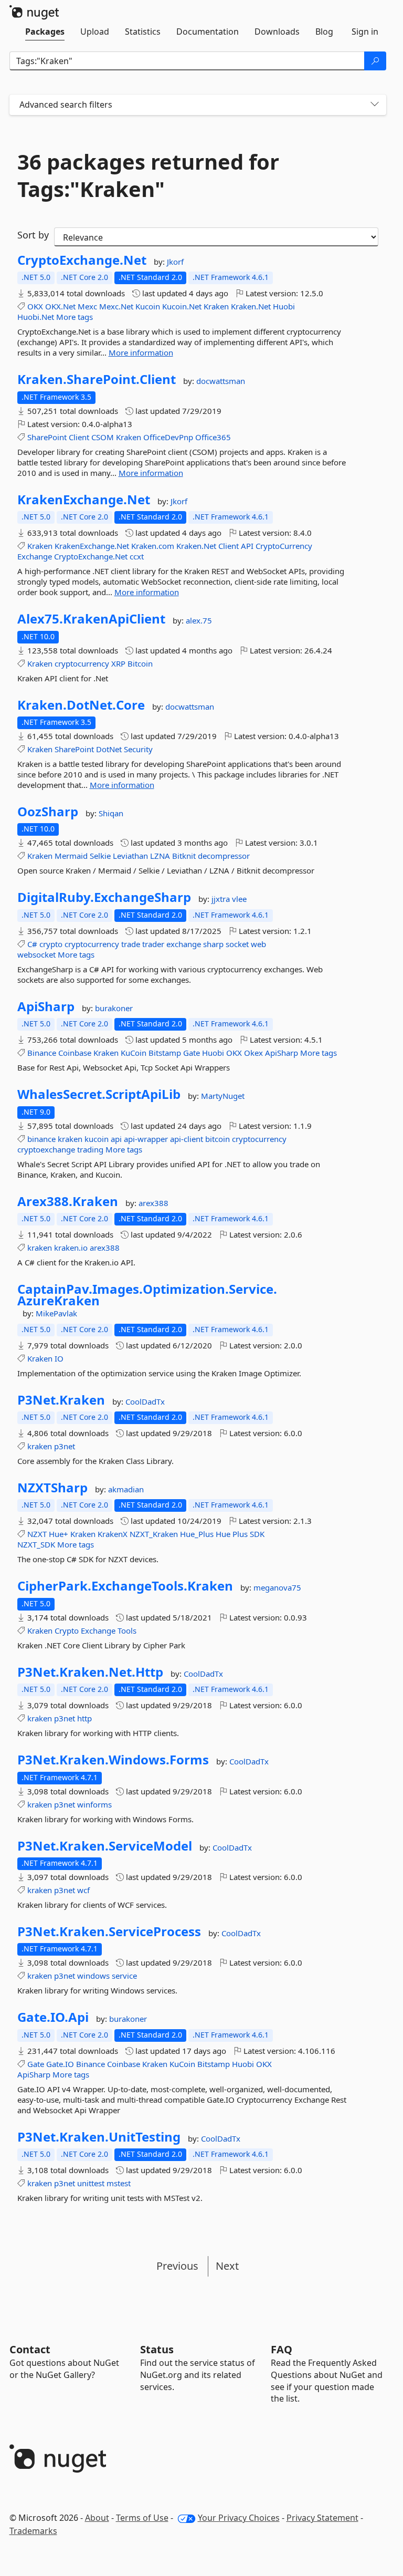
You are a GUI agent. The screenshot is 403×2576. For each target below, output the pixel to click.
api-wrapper (146, 1139)
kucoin (97, 1139)
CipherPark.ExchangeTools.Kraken (125, 1586)
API (247, 546)
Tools (127, 1630)
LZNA (160, 856)
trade (131, 944)
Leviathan (130, 856)
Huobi (284, 306)
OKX (35, 306)
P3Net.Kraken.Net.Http (90, 1672)
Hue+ (59, 1534)
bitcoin (218, 1139)
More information (141, 352)
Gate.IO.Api (53, 2017)
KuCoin (134, 1053)
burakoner (114, 1008)
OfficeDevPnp (168, 437)
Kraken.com (153, 546)
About (97, 2518)
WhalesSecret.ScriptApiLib (99, 1094)
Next (227, 2266)
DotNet (109, 749)
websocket (36, 954)
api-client (187, 1139)
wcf (83, 1890)
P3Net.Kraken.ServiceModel (105, 1846)
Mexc (87, 306)
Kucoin (148, 306)
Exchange (35, 556)
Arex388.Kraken (68, 1201)
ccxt (137, 556)
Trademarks (33, 2531)
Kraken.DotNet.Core (81, 705)
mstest (119, 2183)
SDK (257, 1534)
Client (79, 437)
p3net (65, 1446)
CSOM (103, 437)
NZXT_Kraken (154, 1534)
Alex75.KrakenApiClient (91, 619)
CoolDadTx (145, 1401)
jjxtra (222, 899)
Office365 (213, 437)
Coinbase (75, 1053)
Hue (223, 1534)
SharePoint (47, 437)
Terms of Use (142, 2518)
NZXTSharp (52, 1488)
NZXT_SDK (36, 1544)
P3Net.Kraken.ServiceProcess (109, 1931)
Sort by (33, 235)
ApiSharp (46, 1006)
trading (90, 1149)
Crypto (67, 1630)
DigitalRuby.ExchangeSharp (104, 897)
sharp (213, 944)
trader (153, 944)
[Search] (375, 61)
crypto (51, 944)
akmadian (126, 1489)
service (124, 1976)
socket (237, 944)
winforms (94, 1804)
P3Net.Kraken (61, 1400)
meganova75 (277, 1587)
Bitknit (184, 856)
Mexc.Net (116, 306)
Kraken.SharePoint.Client (97, 379)
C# (32, 944)
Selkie (100, 856)
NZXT (37, 1534)
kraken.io (71, 1248)
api (116, 1139)
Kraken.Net (251, 306)
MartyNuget (223, 1096)
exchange (184, 944)
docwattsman (221, 381)
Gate (192, 1053)
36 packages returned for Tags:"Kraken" (148, 175)
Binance (42, 1053)
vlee (239, 899)
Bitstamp (165, 1053)
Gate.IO (60, 2064)
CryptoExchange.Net (82, 260)
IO (59, 1358)
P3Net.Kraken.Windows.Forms (113, 1760)
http (84, 1718)
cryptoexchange (46, 1149)
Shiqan (111, 813)
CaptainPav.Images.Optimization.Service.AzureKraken (147, 1295)
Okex (253, 1053)
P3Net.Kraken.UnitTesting (99, 2137)
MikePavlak (56, 1313)
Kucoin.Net (182, 306)
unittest (91, 2183)
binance (41, 1139)
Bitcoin (140, 663)
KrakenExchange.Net (84, 500)
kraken (70, 1139)
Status (157, 2349)
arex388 (153, 1203)
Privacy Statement (322, 2518)
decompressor (224, 856)
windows (93, 1976)
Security (138, 749)
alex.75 (199, 620)
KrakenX (113, 1534)
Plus (240, 1534)
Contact (30, 2349)
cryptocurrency (82, 663)
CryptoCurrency (284, 546)
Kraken (216, 306)
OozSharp (48, 812)
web (258, 944)
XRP (118, 663)
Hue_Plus (197, 1534)
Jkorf (175, 262)
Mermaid (71, 856)
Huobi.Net (36, 317)
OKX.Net (60, 306)
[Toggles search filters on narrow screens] (375, 105)
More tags (75, 317)
